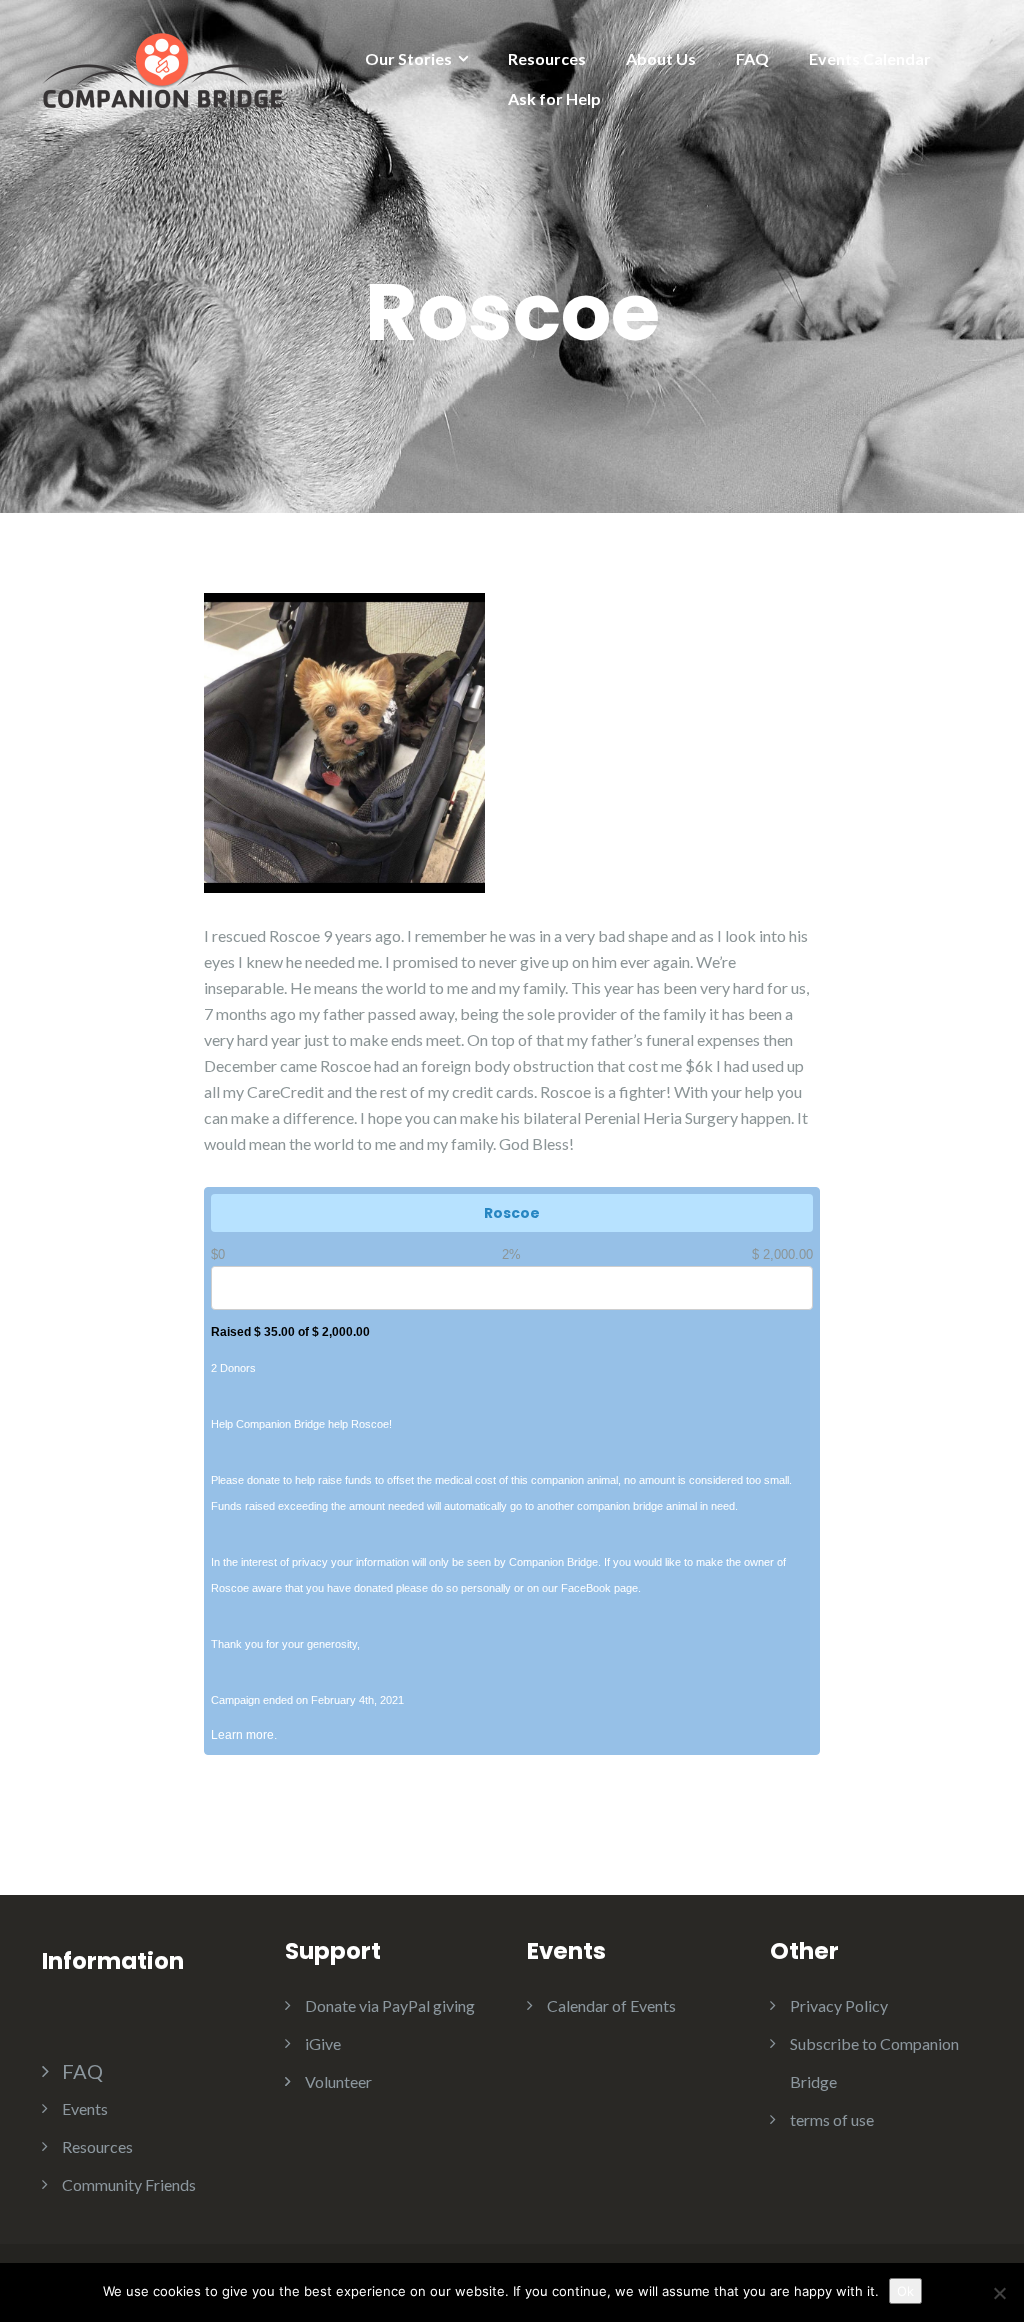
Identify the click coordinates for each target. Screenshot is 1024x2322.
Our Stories (408, 58)
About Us (661, 58)
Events (85, 2108)
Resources (547, 58)
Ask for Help (554, 98)
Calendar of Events (611, 2005)
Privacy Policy (839, 2005)
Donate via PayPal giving (390, 2005)
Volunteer (338, 2081)
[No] (999, 2293)
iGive (323, 2043)
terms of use (832, 2119)
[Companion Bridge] (162, 67)
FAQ (752, 58)
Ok (905, 2291)
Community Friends (129, 2184)
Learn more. (244, 1735)
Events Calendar (870, 58)
